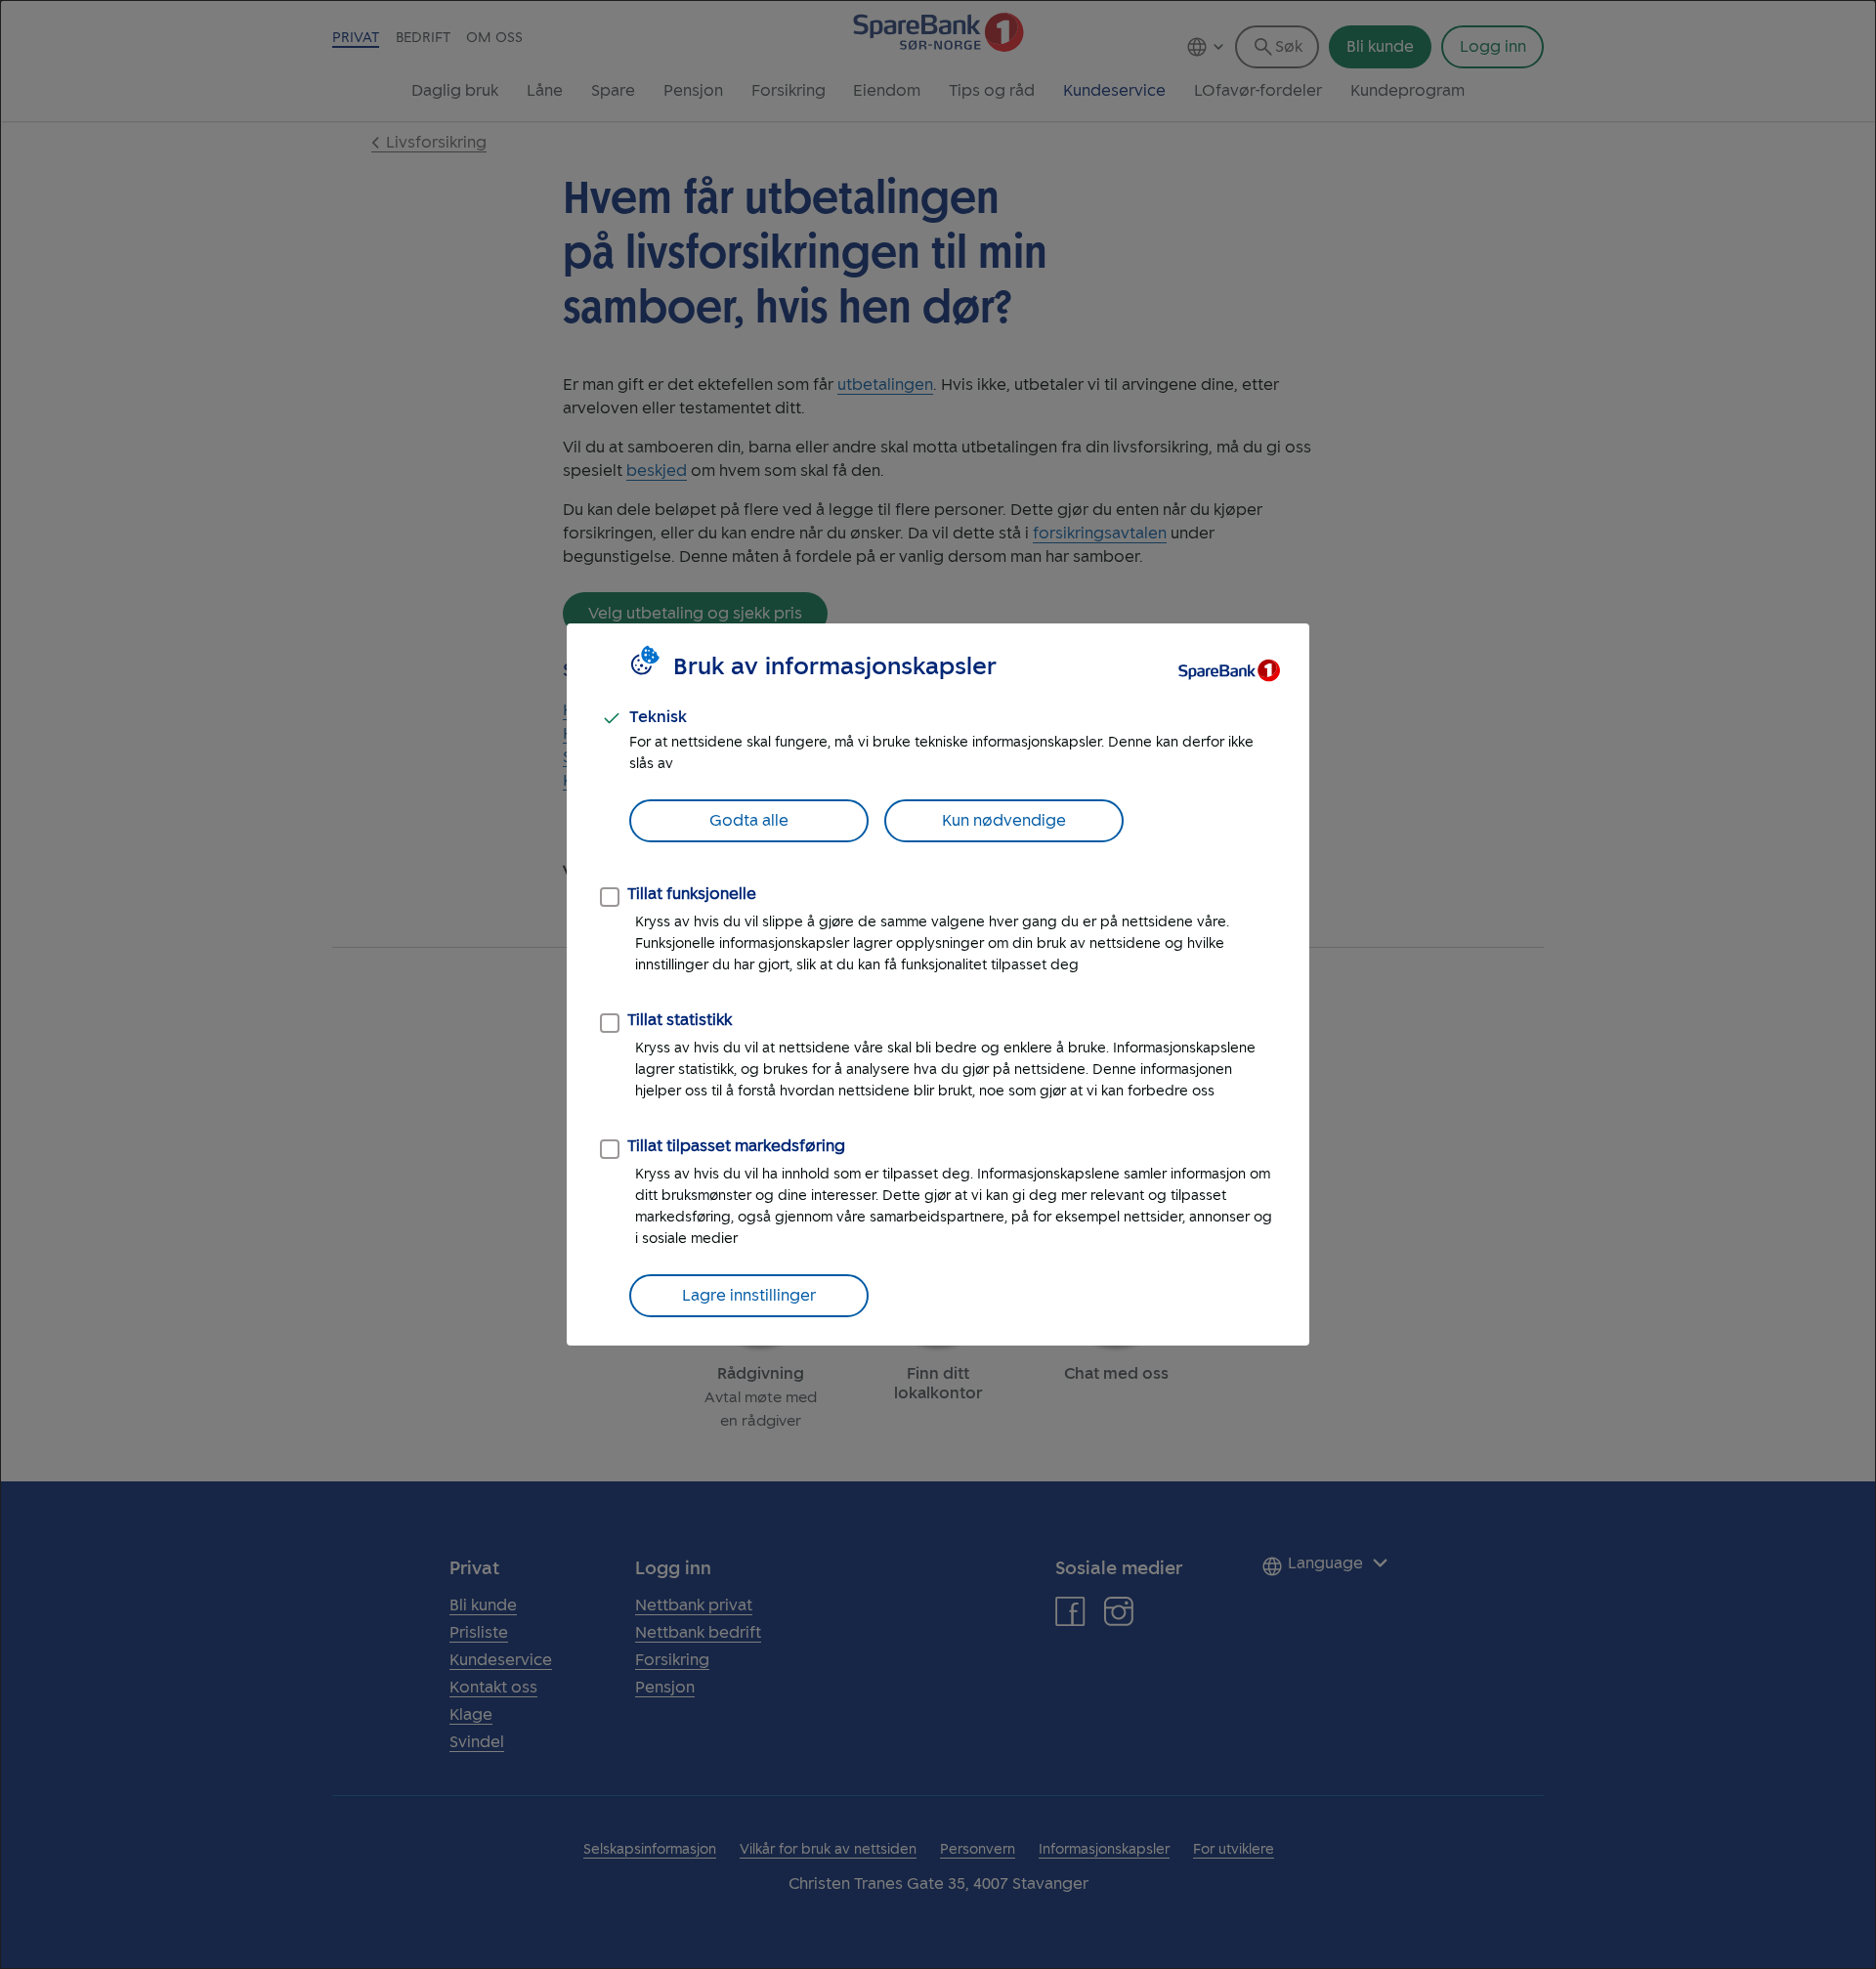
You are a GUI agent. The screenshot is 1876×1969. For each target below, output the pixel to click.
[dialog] (938, 984)
